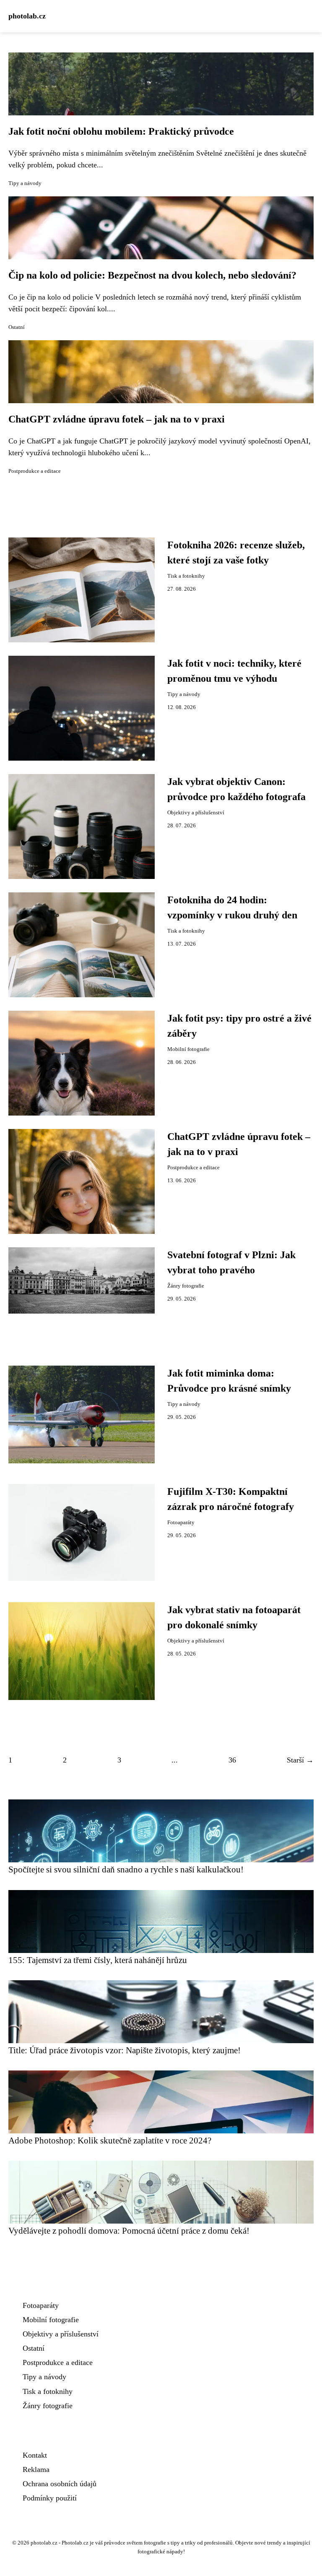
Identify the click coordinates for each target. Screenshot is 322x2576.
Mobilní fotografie (188, 1049)
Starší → (300, 1760)
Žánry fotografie (186, 1286)
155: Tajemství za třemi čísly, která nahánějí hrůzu (98, 1960)
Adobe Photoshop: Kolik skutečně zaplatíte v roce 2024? (110, 2140)
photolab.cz (27, 16)
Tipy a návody (25, 183)
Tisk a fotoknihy (186, 576)
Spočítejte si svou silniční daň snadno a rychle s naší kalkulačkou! (126, 1869)
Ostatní (17, 327)
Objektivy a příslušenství (196, 813)
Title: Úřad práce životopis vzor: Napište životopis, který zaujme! (125, 2050)
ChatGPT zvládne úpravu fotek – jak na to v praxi (117, 419)
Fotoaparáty (181, 1523)
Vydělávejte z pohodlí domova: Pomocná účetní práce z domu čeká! (129, 2231)
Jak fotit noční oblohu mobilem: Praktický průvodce (121, 131)
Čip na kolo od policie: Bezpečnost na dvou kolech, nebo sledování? (152, 275)
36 (232, 1760)
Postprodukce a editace (35, 471)
